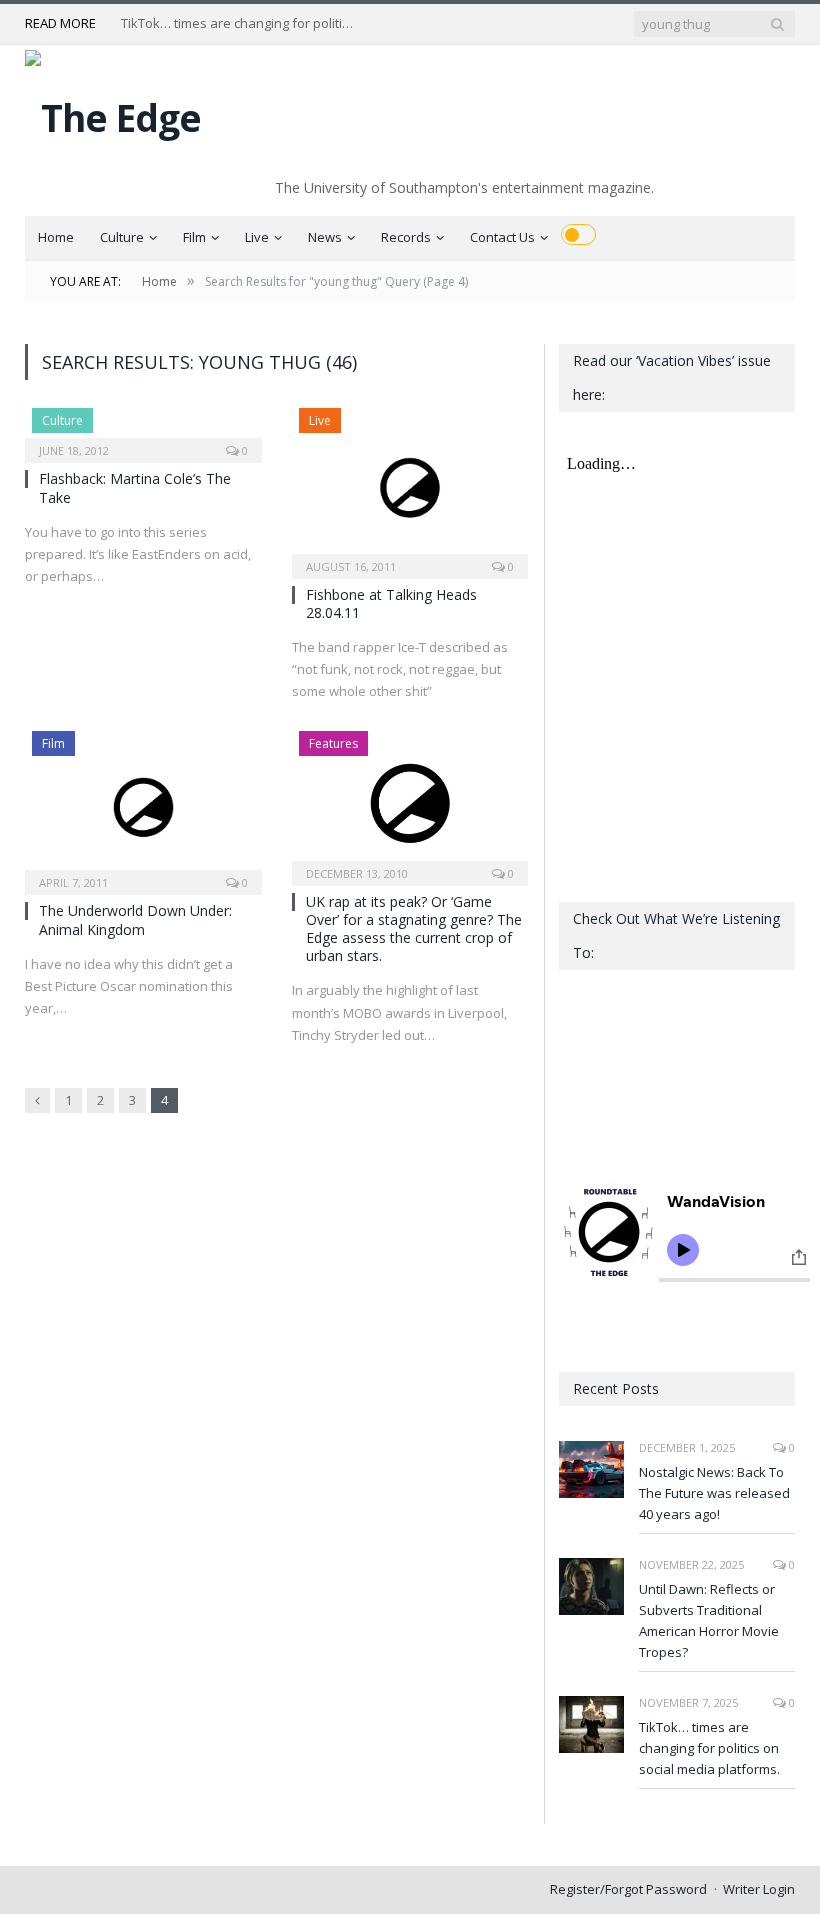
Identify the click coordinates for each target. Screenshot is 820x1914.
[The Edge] (113, 112)
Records (406, 237)
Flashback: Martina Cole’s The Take (135, 487)
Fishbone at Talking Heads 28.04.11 (391, 603)
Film (194, 237)
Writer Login (759, 1889)
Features (333, 743)
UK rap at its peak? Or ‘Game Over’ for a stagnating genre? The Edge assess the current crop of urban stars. (414, 929)
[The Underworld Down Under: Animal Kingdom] (143, 807)
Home (56, 237)
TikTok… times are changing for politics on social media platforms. (241, 23)
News (325, 237)
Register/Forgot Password (628, 1889)
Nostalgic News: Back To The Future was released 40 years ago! (714, 1493)
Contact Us (502, 237)
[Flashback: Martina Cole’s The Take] (143, 429)
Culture (122, 237)
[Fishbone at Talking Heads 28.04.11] (410, 486)
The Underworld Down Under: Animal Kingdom (135, 919)
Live (257, 237)
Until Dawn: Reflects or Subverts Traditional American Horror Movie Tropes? (709, 1620)
